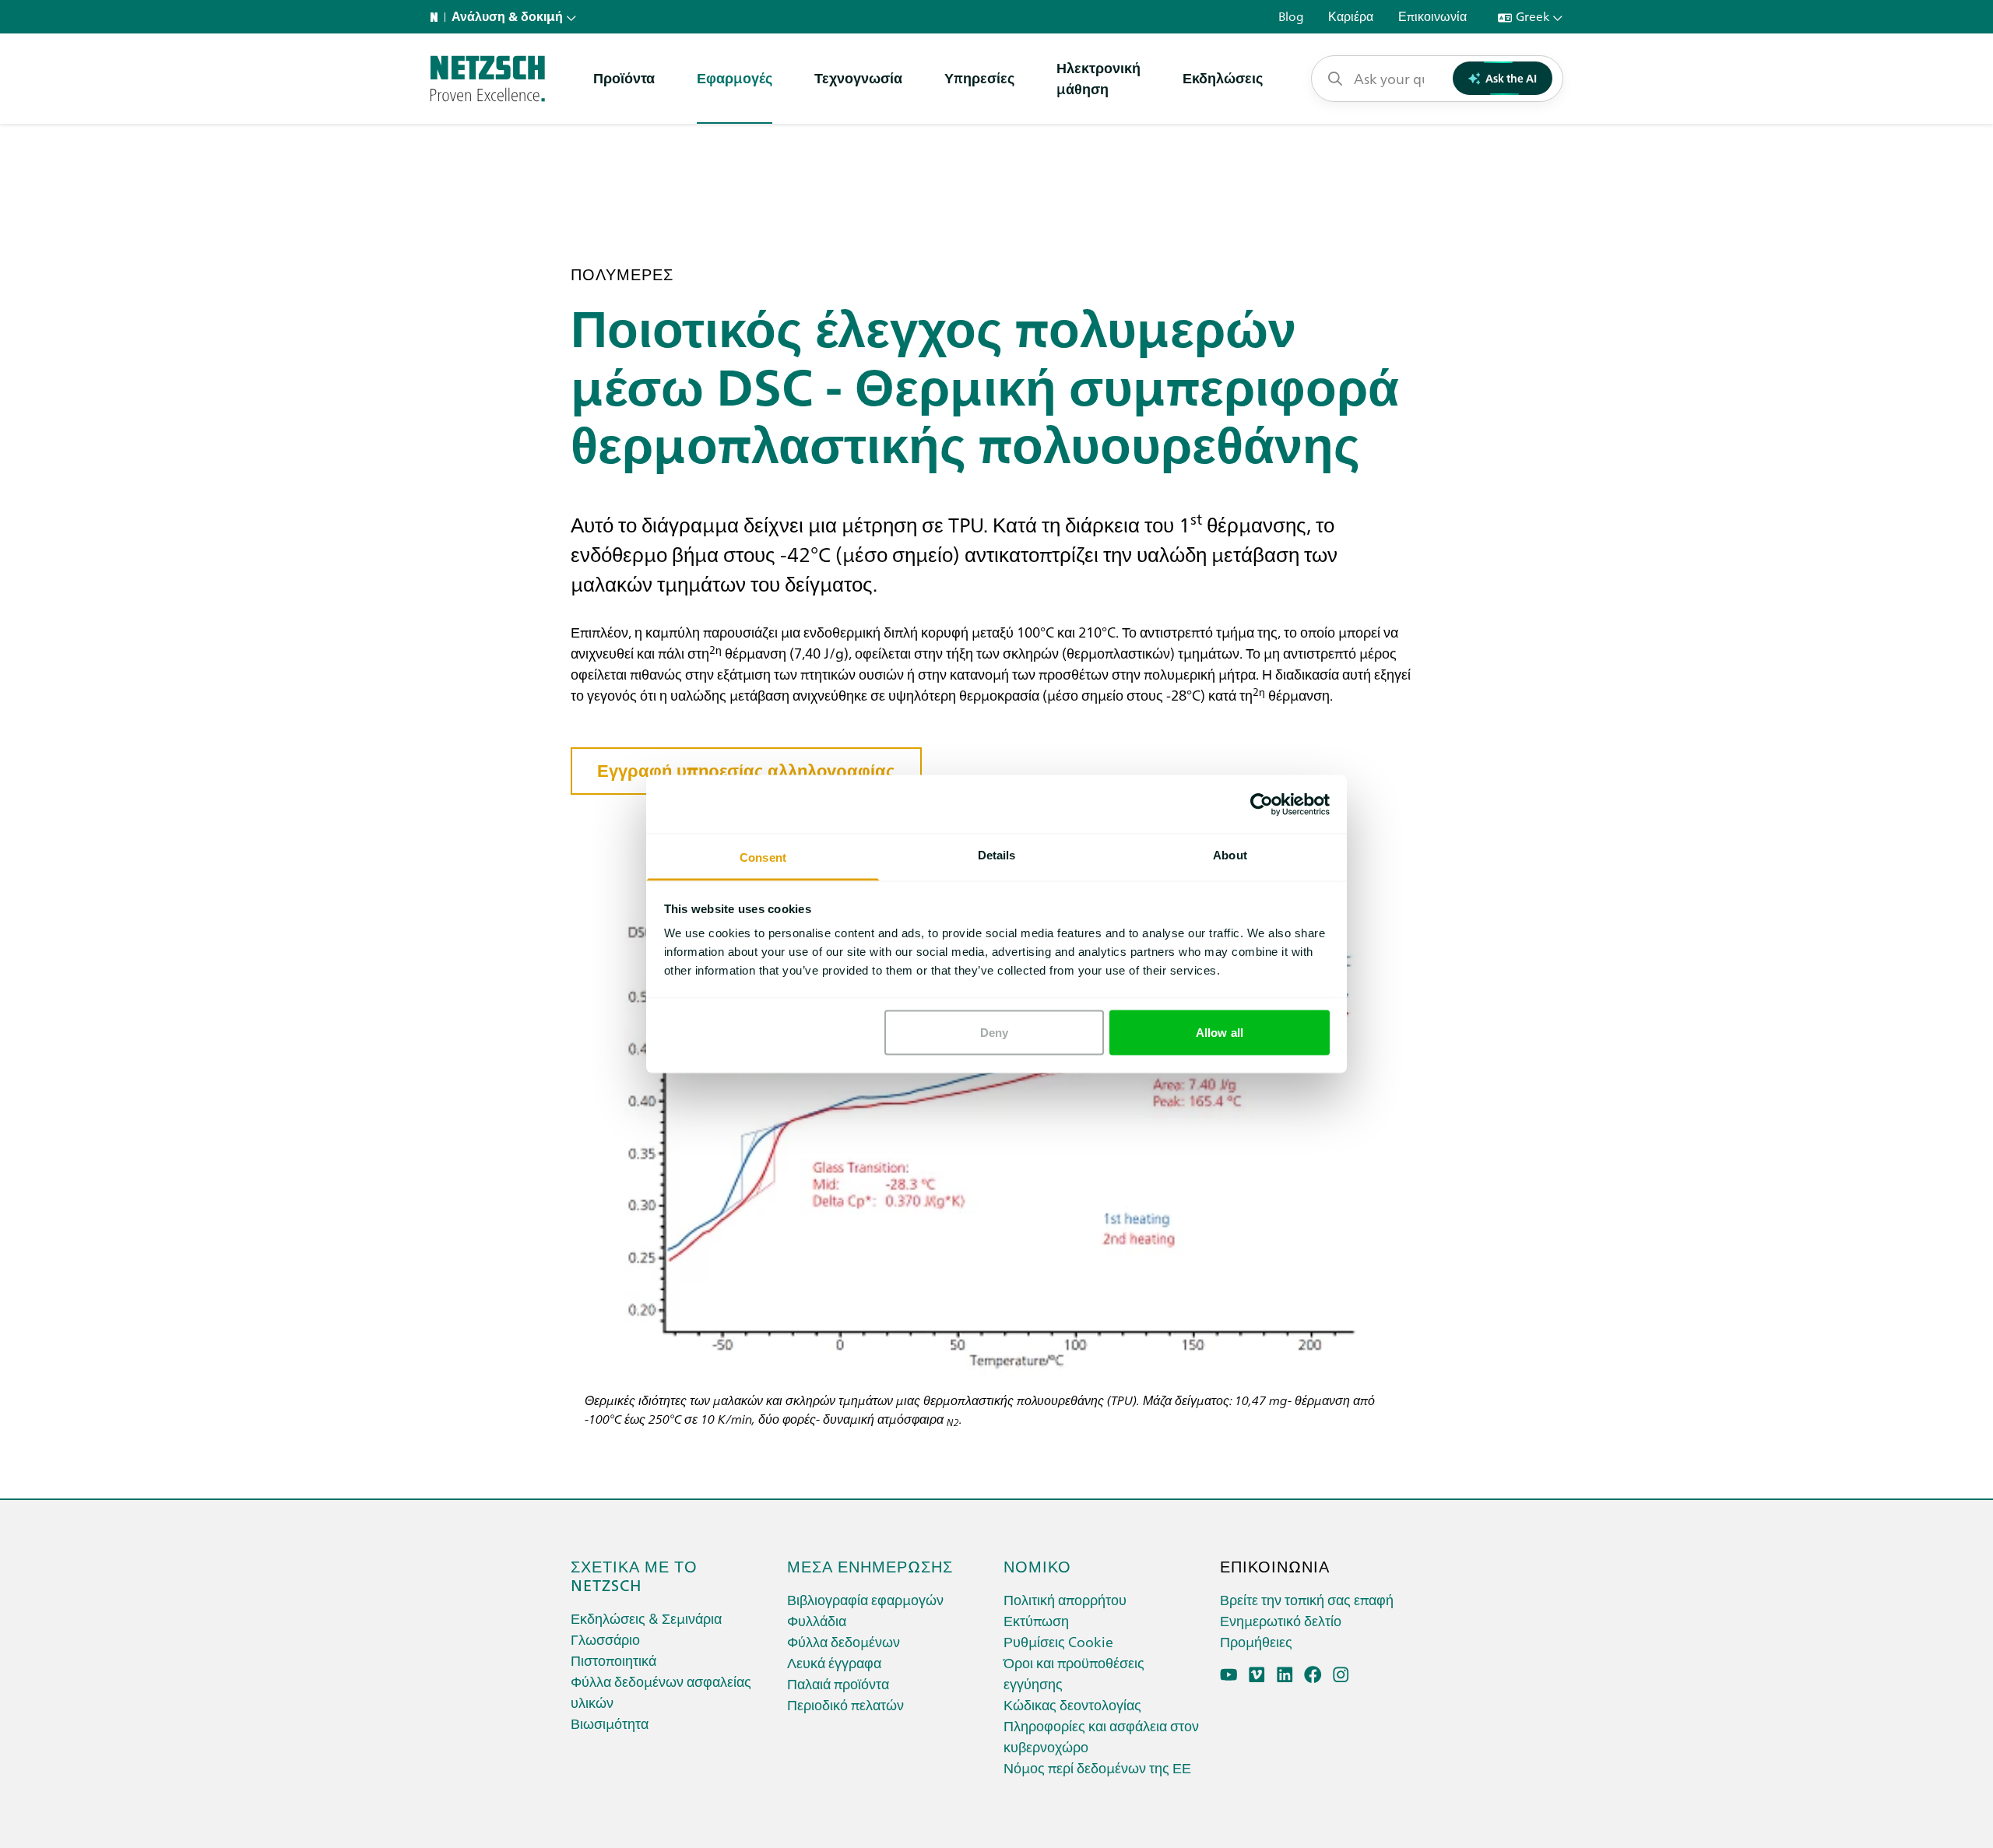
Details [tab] (997, 855)
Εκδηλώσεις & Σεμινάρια (646, 1618)
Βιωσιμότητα (610, 1723)
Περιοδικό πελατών (845, 1704)
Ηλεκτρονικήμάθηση (1098, 78)
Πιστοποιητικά (613, 1660)
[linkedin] (1285, 1675)
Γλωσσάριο (605, 1639)
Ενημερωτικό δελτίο (1281, 1620)
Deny (994, 1032)
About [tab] (1230, 855)
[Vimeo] (1257, 1675)
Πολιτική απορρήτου (1065, 1599)
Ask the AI (1511, 78)
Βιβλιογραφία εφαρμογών (865, 1599)
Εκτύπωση (1036, 1620)
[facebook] (1313, 1675)
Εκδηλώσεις (1223, 77)
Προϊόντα (624, 77)
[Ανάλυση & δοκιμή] (488, 79)
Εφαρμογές (735, 77)
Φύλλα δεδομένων (844, 1641)
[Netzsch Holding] (438, 17)
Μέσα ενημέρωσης (870, 1565)
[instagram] (1341, 1675)
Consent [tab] (763, 857)
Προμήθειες (1256, 1641)
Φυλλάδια (817, 1620)
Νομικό (1037, 1565)
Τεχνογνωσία (858, 77)
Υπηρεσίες (979, 77)
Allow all (1220, 1032)
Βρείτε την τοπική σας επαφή (1307, 1599)
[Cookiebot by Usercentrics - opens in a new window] (1262, 804)
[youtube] (1229, 1675)
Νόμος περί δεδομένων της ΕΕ (1097, 1767)
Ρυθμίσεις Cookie (1058, 1641)
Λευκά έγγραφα (834, 1662)
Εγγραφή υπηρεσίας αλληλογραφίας (746, 771)
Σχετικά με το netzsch (634, 1575)
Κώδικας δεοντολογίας (1072, 1704)
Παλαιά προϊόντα (838, 1683)
